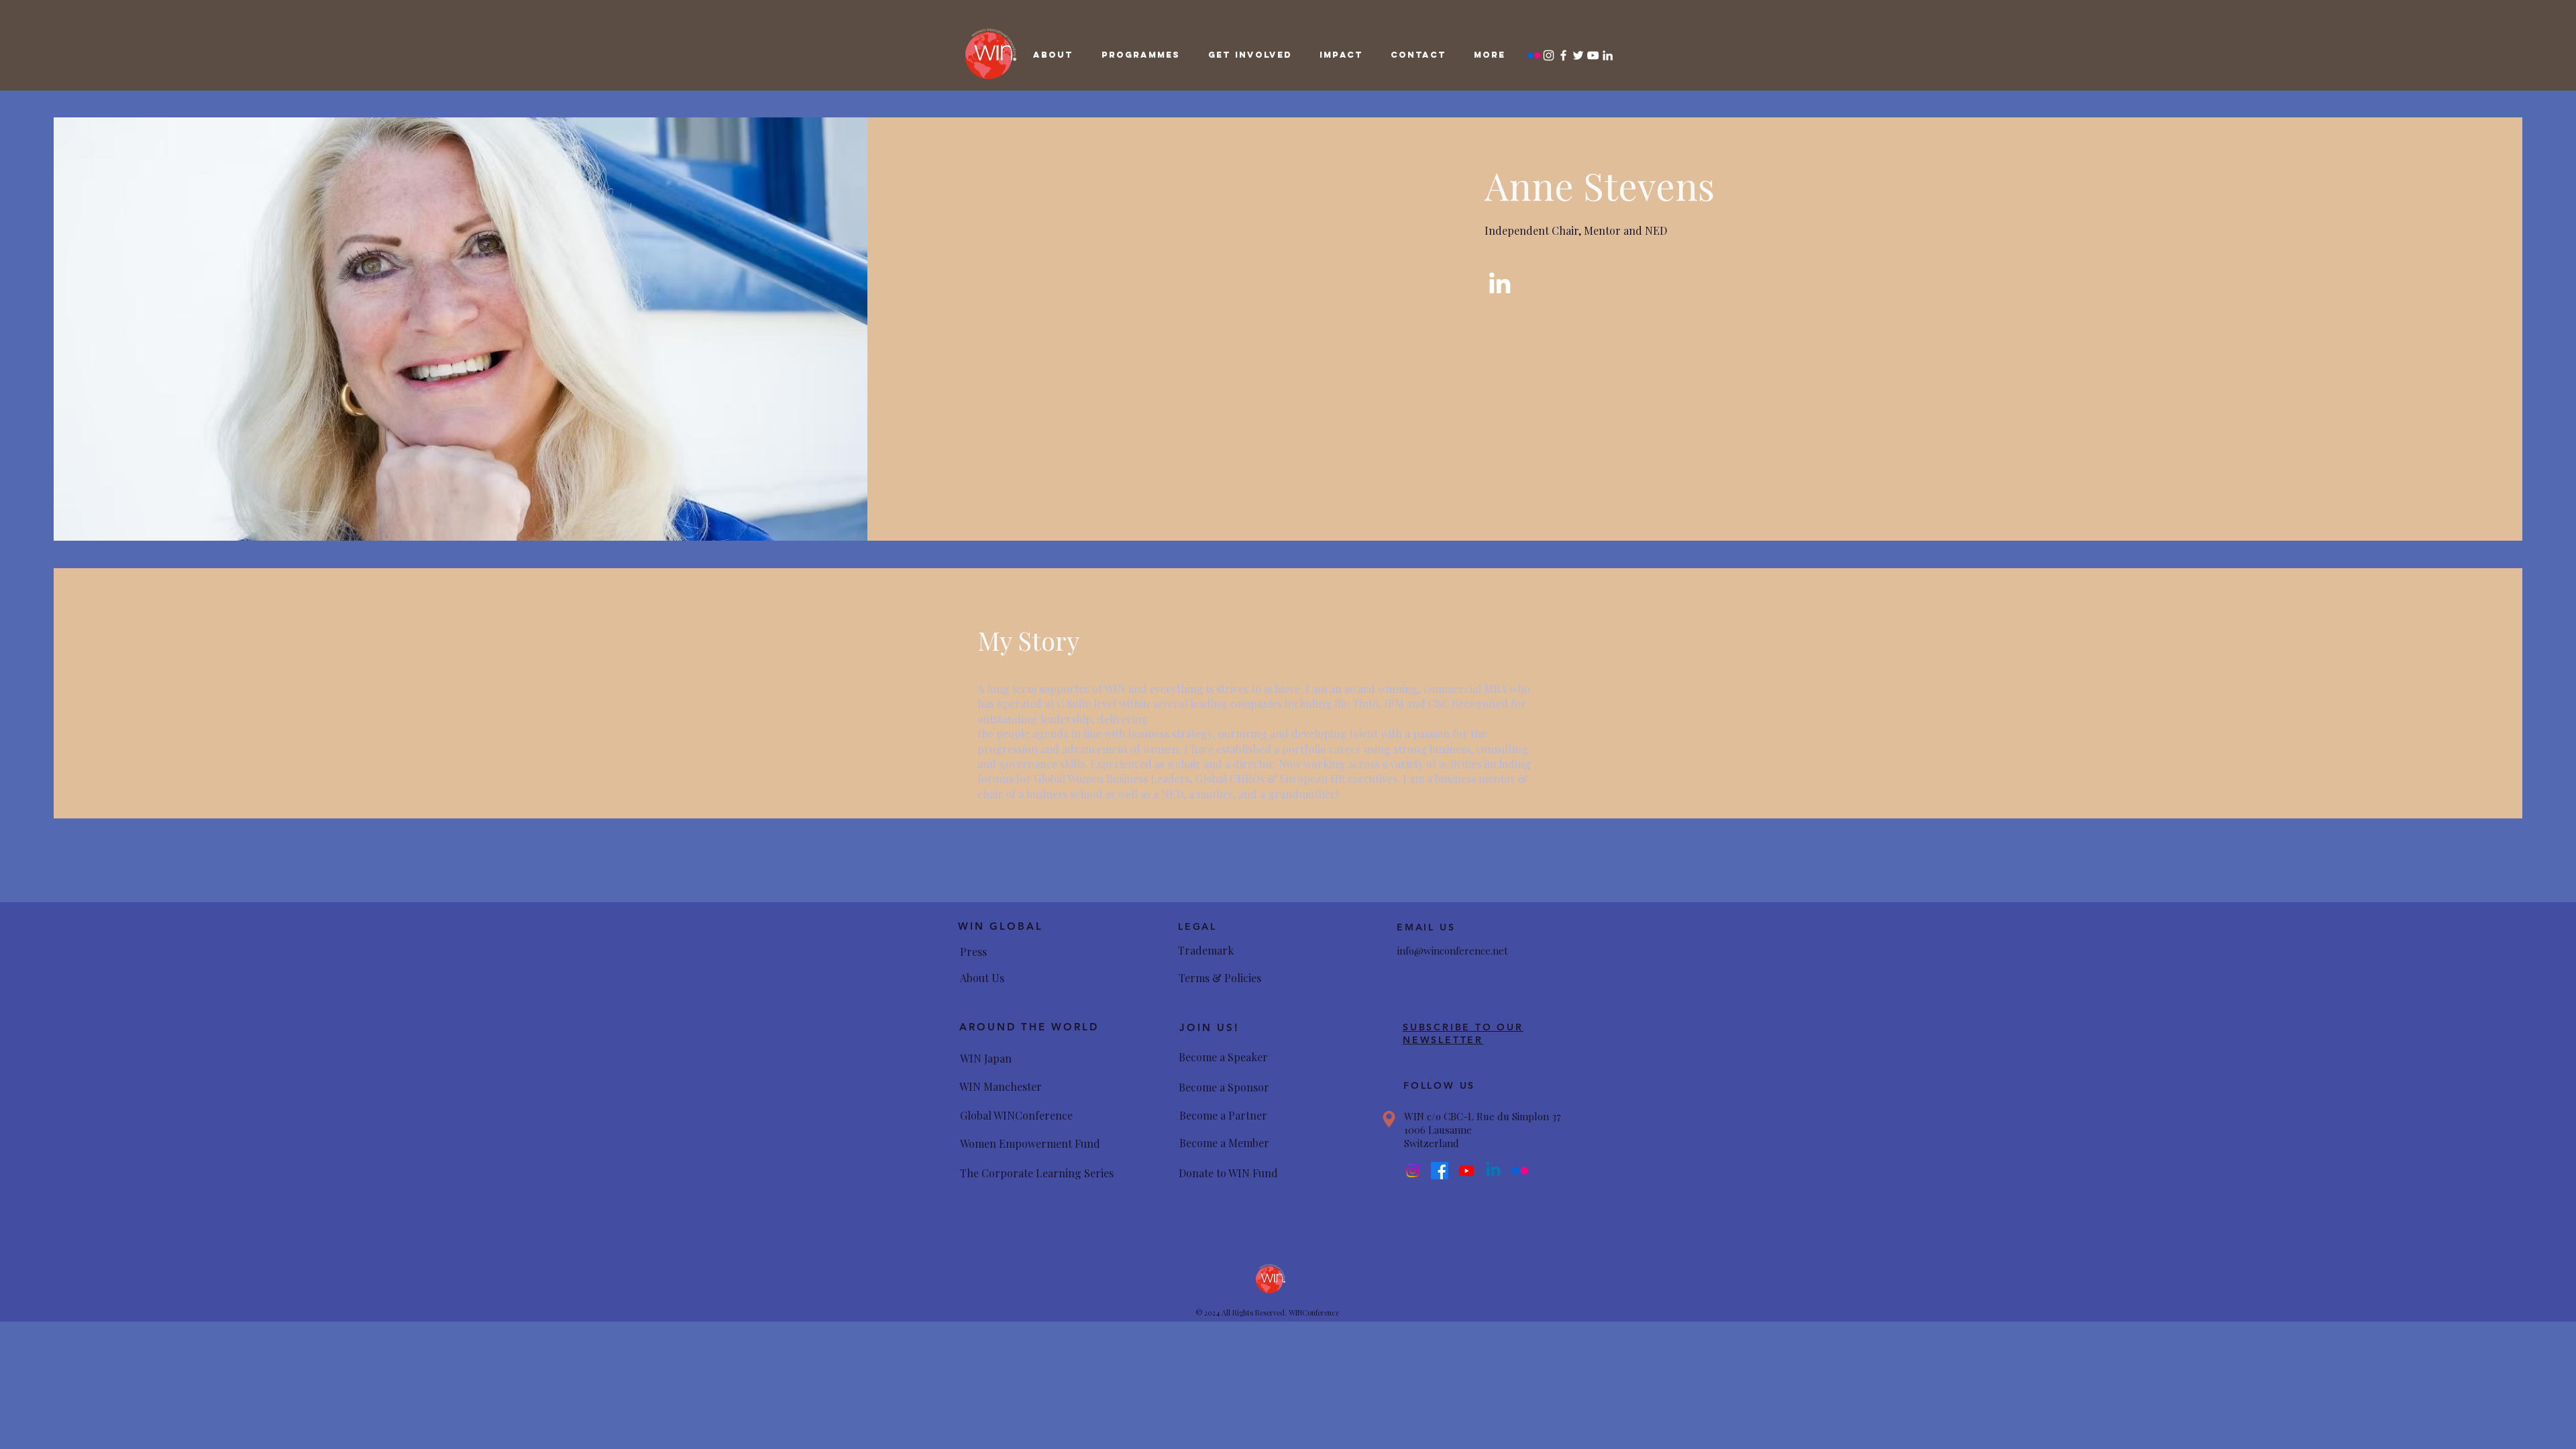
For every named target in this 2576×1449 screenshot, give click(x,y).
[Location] (1389, 1119)
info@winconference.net (1453, 951)
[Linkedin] (1493, 1171)
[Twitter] (1578, 55)
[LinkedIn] (1608, 55)
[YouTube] (1593, 55)
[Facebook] (1563, 55)
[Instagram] (1549, 55)
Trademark (1206, 950)
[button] (1053, 55)
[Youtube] (1466, 1171)
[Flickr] (1534, 55)
